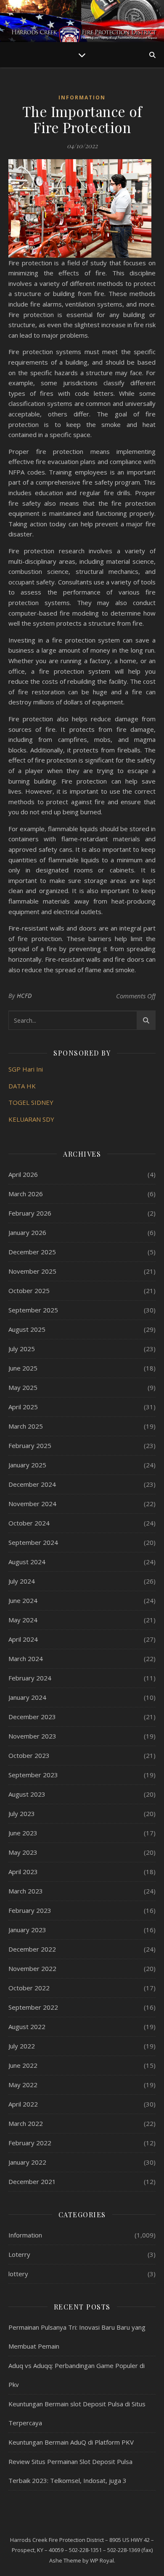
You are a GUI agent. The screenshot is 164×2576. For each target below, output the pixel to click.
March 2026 (26, 1194)
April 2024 (23, 1639)
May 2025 (23, 1387)
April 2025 (23, 1407)
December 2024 (32, 1484)
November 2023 (32, 1736)
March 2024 (26, 1659)
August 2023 (27, 1794)
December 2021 (32, 2181)
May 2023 (23, 1852)
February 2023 (30, 1910)
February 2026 (30, 1213)
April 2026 (23, 1174)
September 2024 (33, 1542)
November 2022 (32, 1968)
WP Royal (102, 2560)
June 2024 (23, 1600)
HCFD (24, 996)
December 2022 (32, 1949)
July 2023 (22, 1813)
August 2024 (27, 1562)
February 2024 (30, 1678)
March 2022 (26, 2123)
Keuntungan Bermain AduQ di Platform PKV (71, 2442)
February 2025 (30, 1445)
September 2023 (33, 1775)
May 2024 (23, 1620)
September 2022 (33, 2007)
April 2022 (23, 2104)
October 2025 (29, 1291)
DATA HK (22, 1086)
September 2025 (33, 1310)
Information (82, 97)
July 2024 (22, 1581)
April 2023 (23, 1872)
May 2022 (23, 2085)
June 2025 (23, 1368)
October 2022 (29, 1988)
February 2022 (30, 2143)
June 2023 (23, 1833)
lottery (18, 2274)
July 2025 (22, 1349)
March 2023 (26, 1891)
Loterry (19, 2254)
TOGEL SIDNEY (31, 1102)
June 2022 (23, 2065)
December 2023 (32, 1717)
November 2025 (32, 1271)
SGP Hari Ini (26, 1069)
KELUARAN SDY (31, 1119)
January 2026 (27, 1232)
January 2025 (27, 1465)
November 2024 (32, 1504)
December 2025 (32, 1252)
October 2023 (29, 1755)
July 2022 (22, 2046)
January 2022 (27, 2162)
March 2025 (26, 1426)
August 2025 (27, 1329)
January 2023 (27, 1930)
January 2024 (27, 1697)
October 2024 (29, 1523)
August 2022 (27, 2027)
